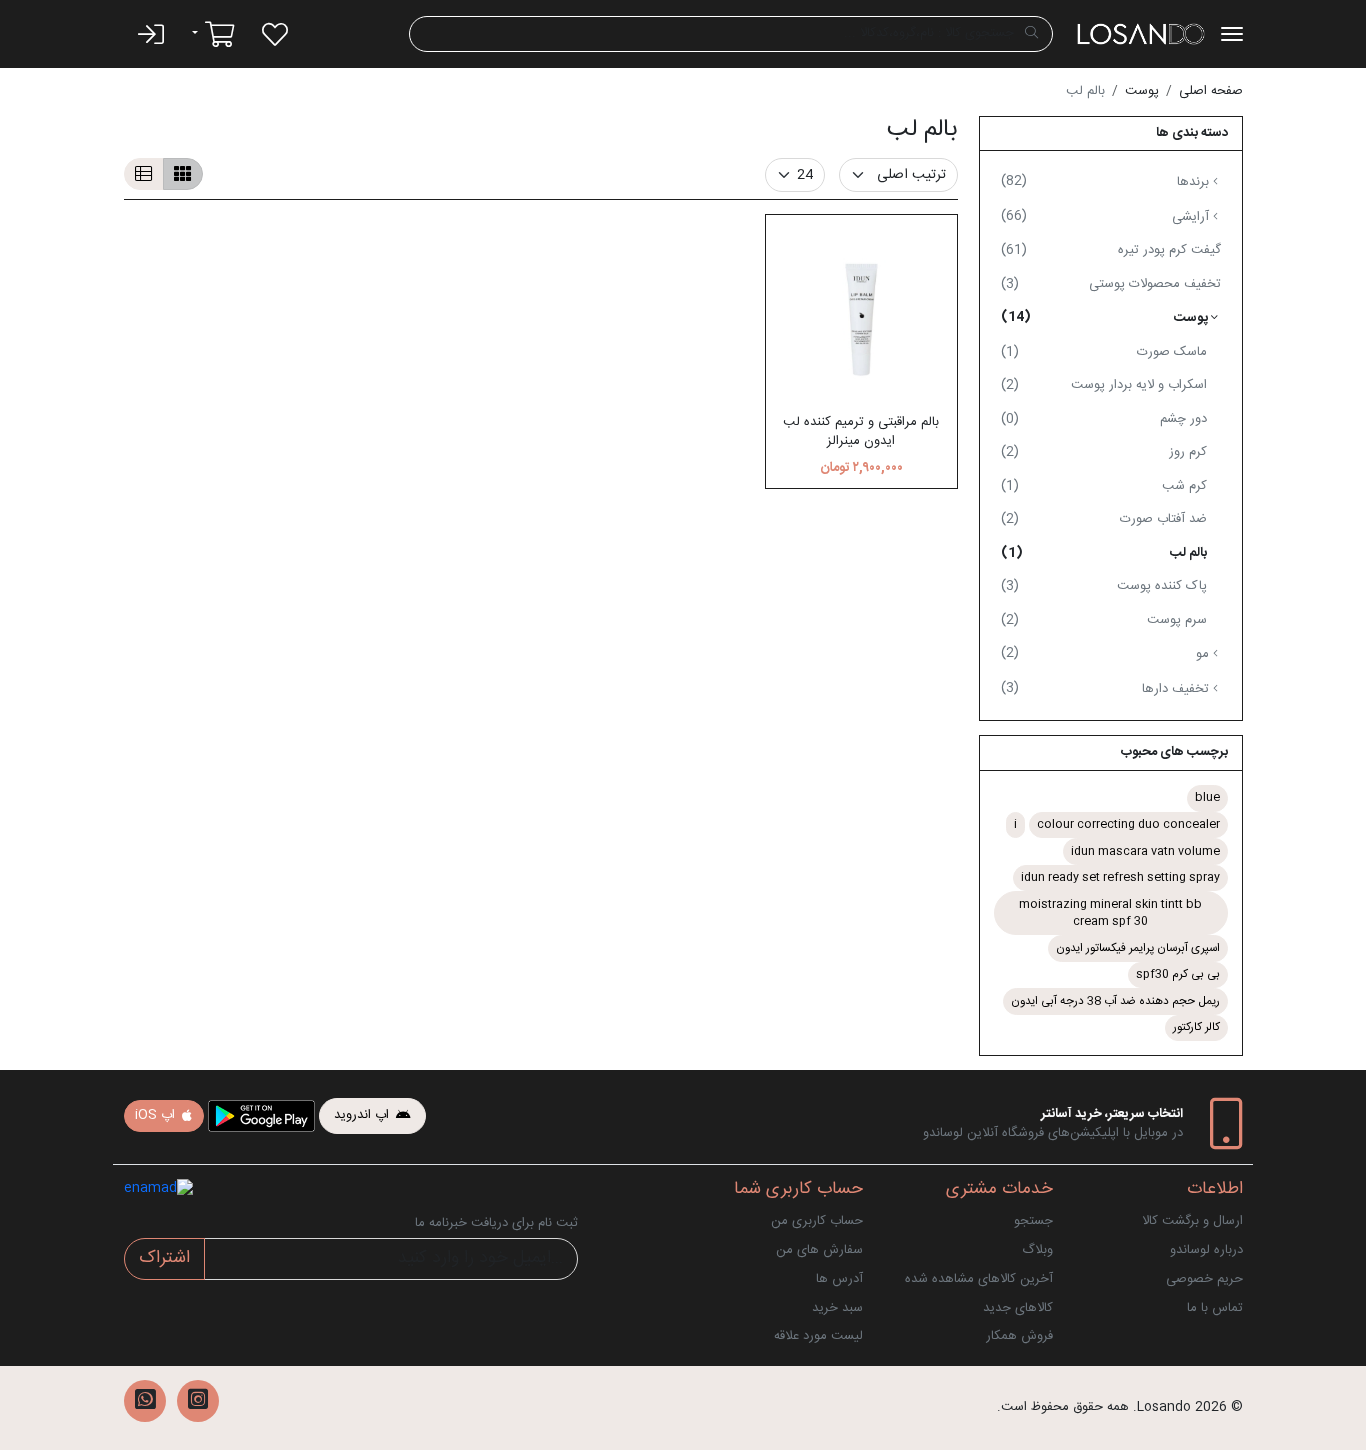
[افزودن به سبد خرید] (861, 206)
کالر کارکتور (1196, 1027)
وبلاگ (1037, 1250)
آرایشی (1107, 216)
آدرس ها (839, 1279)
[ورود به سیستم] (151, 34)
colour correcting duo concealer (1128, 824)
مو (1107, 653)
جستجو (1033, 1221)
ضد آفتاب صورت (1104, 519)
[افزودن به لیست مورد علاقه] (800, 206)
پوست (1142, 91)
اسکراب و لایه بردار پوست (1104, 385)
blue (1207, 797)
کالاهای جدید (1018, 1308)
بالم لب (1104, 553)
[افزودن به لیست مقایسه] (922, 206)
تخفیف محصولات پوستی (1111, 284)
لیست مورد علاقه (818, 1336)
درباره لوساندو (1206, 1250)
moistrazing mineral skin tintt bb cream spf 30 (1110, 913)
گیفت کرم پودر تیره (1111, 250)
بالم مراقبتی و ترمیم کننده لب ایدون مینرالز (861, 432)
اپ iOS (157, 1115)
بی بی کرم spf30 (1178, 974)
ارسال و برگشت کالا (1192, 1221)
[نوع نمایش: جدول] (183, 174)
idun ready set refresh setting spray (1120, 877)
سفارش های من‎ (819, 1250)
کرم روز (1104, 452)
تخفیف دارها (1107, 688)
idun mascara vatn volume (1145, 851)
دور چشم (1104, 419)
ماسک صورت (1104, 352)
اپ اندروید (363, 1115)
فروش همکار (1019, 1336)
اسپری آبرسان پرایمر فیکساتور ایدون (1138, 948)
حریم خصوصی (1204, 1279)
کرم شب (1104, 486)
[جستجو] (1031, 34)
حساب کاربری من (817, 1221)
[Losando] (1140, 34)
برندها (1107, 181)
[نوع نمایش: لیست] (144, 174)
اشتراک (164, 1258)
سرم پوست (1104, 620)
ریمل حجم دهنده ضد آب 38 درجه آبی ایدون (1115, 1001)
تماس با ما (1215, 1308)
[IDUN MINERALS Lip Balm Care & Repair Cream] (861, 311)
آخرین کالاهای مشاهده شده (979, 1279)
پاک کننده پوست (1104, 586)
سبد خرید (837, 1308)
